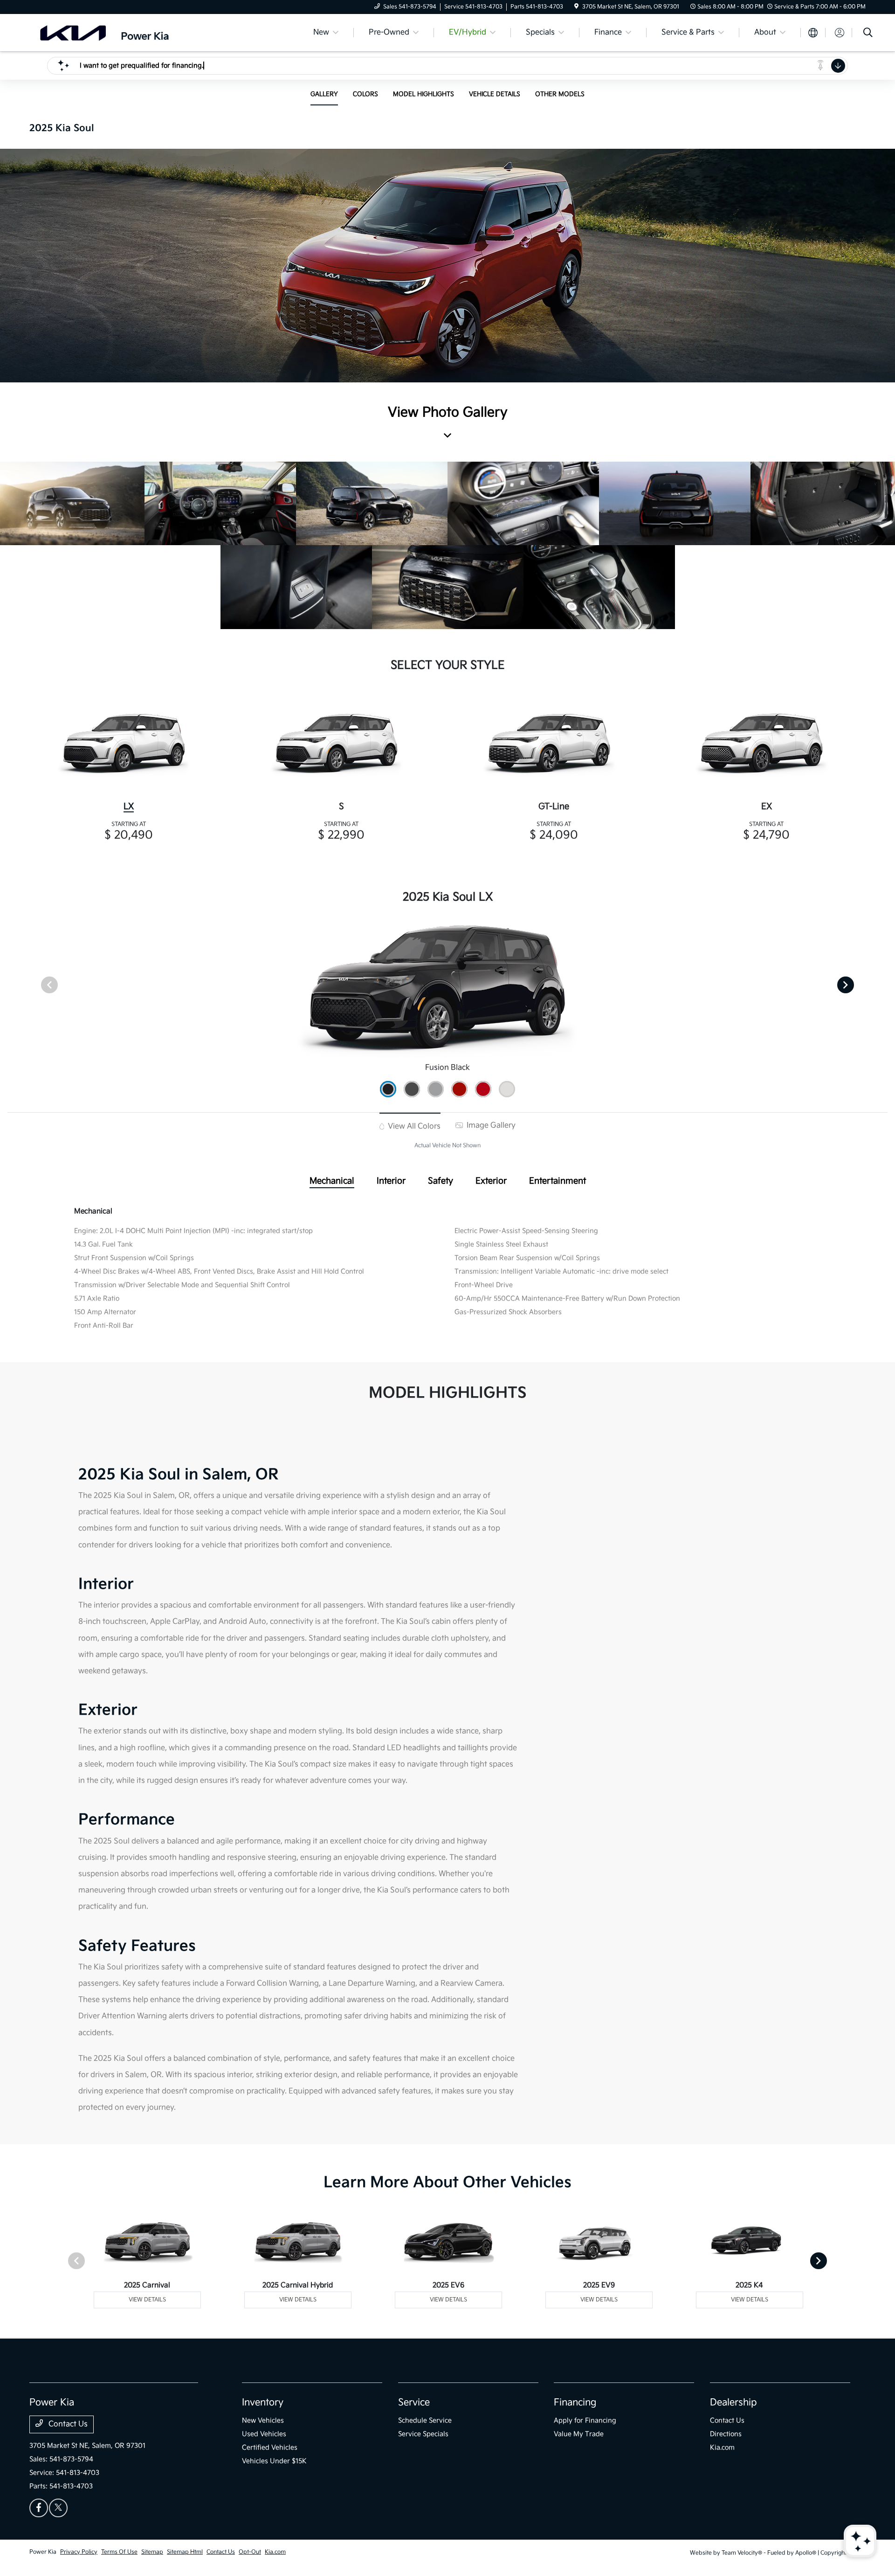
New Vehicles (263, 2420)
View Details (147, 2300)
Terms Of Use (119, 2552)
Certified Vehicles (270, 2448)
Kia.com (722, 2448)
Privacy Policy (79, 2552)
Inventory (263, 2403)
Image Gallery (490, 1125)
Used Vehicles (264, 2434)
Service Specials (423, 2434)
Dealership (733, 2403)
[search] (868, 34)
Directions (726, 2434)
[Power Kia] (110, 32)
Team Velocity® (742, 2553)
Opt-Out (250, 2552)
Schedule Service (425, 2420)
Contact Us (67, 2424)
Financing (575, 2403)
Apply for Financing (585, 2420)
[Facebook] (39, 2508)
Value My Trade (579, 2434)
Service (414, 2403)
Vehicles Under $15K (274, 2461)
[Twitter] (58, 2508)
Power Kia (43, 2552)
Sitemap (152, 2552)
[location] (576, 7)
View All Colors (413, 1126)
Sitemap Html (185, 2552)
